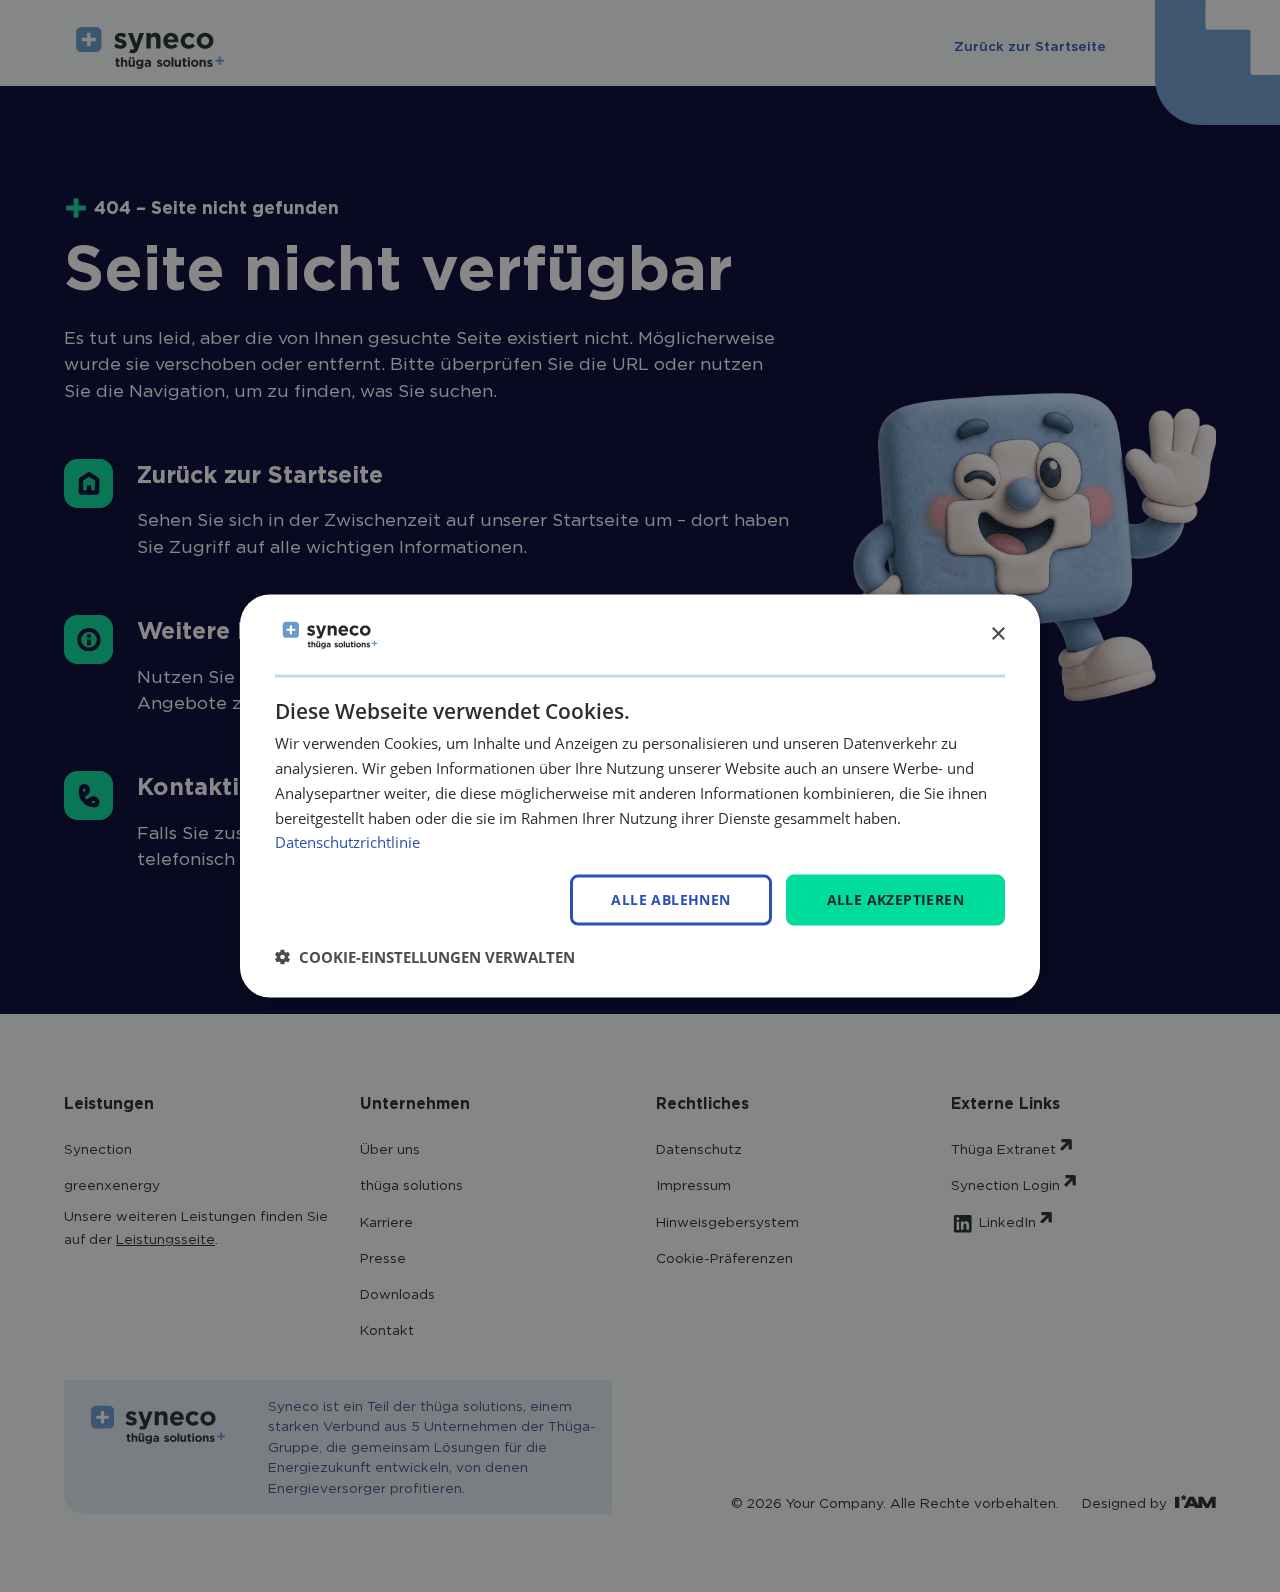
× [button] (997, 633)
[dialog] (640, 796)
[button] (425, 956)
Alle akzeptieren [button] (895, 899)
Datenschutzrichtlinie (347, 842)
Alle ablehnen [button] (670, 899)
